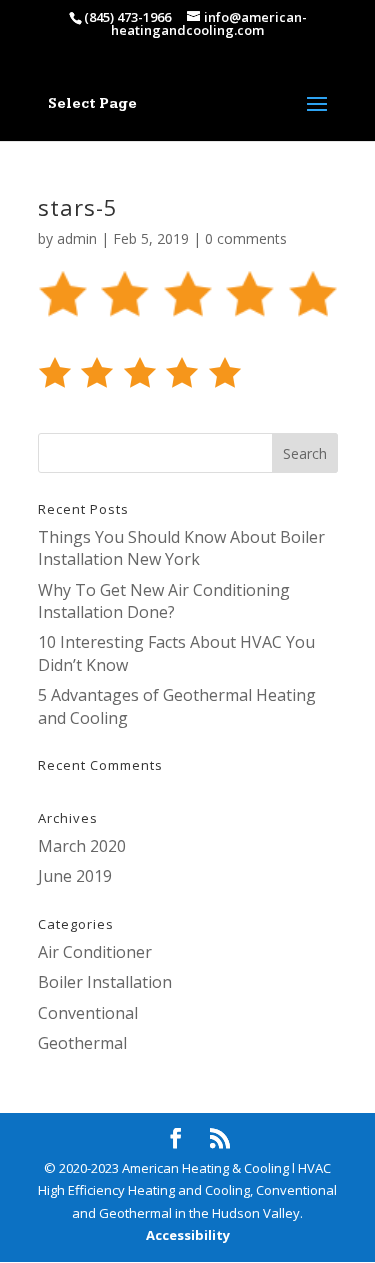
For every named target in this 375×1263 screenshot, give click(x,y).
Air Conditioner (95, 952)
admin (77, 238)
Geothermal (82, 1043)
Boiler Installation (105, 982)
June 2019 (75, 876)
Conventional (88, 1013)
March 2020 (82, 846)
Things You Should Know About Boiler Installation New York (181, 548)
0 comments (246, 238)
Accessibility (188, 1235)
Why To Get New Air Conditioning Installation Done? (164, 601)
